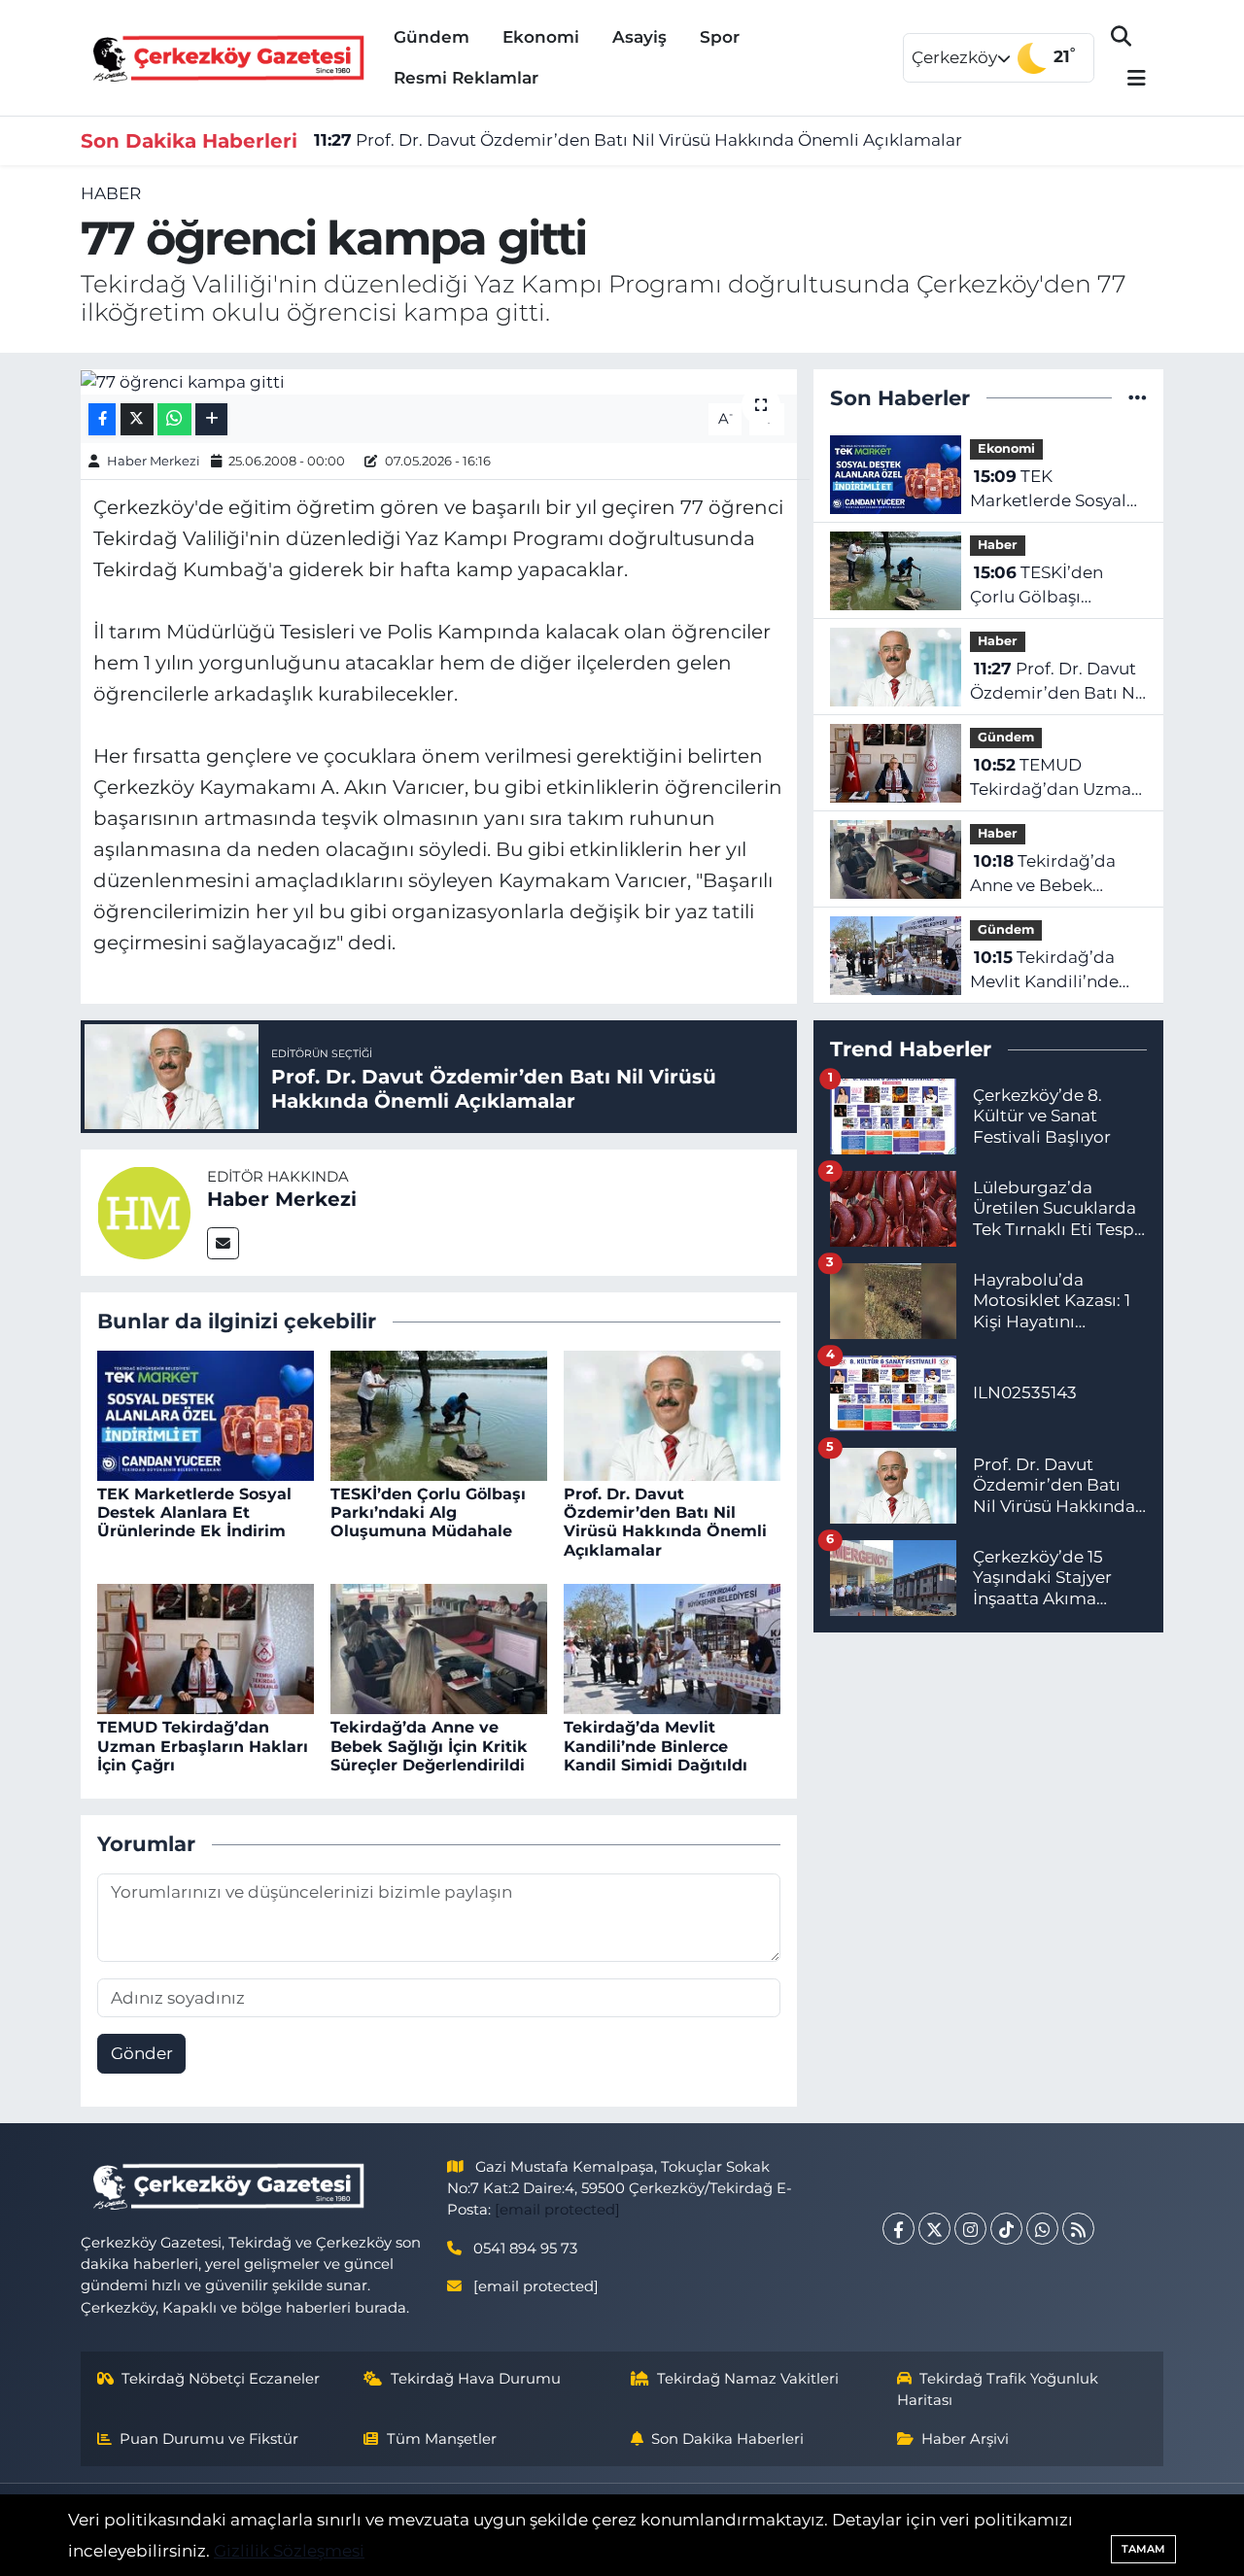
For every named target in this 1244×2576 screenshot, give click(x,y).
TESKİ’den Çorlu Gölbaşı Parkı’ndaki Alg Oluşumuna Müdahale (428, 1512)
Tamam (1143, 2549)
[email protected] (557, 2210)
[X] (934, 2229)
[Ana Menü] (1128, 79)
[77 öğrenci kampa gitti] (439, 382)
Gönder (142, 2053)
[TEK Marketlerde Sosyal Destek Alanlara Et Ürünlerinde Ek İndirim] (206, 1414)
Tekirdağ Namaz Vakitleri (748, 2379)
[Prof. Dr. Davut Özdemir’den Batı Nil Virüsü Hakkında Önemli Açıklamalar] (672, 1414)
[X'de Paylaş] (137, 419)
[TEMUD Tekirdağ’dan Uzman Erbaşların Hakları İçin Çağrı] (206, 1648)
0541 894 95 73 (525, 2249)
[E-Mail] (223, 1243)
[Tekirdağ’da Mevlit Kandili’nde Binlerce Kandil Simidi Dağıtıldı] (672, 1648)
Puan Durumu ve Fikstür (209, 2439)
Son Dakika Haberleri (727, 2439)
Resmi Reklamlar (466, 78)
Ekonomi (541, 37)
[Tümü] (1138, 397)
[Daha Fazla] (211, 419)
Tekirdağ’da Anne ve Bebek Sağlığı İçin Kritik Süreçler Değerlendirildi (429, 1746)
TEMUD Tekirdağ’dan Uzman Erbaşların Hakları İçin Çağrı (203, 1746)
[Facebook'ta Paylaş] (102, 419)
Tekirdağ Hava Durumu (476, 2379)
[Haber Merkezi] (144, 1211)
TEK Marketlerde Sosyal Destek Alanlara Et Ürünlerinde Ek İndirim (194, 1512)
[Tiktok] (1006, 2229)
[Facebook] (898, 2229)
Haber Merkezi (154, 461)
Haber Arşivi (965, 2439)
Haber (111, 193)
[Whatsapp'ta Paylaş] (174, 419)
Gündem (432, 37)
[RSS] (1078, 2229)
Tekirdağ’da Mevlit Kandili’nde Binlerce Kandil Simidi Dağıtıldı (656, 1746)
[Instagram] (970, 2229)
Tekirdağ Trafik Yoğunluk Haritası (998, 2389)
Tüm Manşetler (442, 2439)
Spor (720, 37)
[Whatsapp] (1042, 2229)
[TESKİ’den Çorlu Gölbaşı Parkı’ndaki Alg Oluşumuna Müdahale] (439, 1414)
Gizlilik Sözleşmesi (289, 2551)
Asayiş (639, 37)
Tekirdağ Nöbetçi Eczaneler (221, 2379)
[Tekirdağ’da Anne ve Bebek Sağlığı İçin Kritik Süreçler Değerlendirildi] (439, 1648)
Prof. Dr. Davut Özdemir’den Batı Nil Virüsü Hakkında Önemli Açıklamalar (638, 140)
